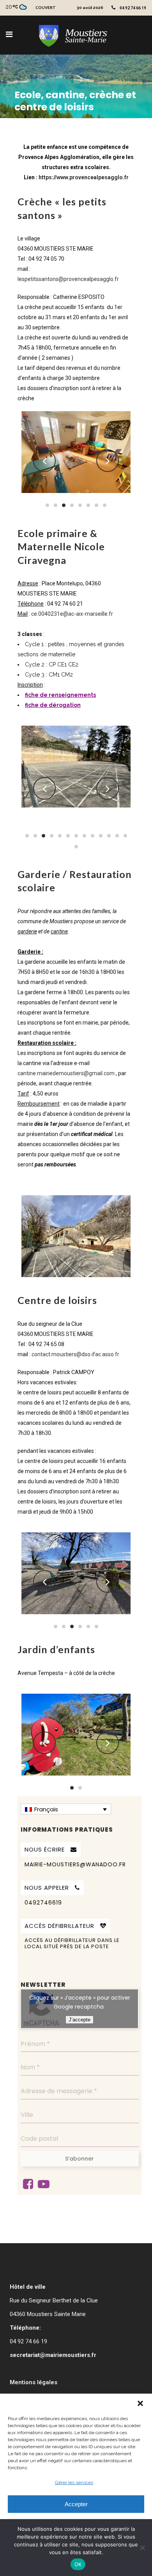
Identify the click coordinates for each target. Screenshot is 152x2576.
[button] (140, 2403)
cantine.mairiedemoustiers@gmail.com (66, 1073)
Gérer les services (74, 2482)
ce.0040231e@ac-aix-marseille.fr (72, 614)
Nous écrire (45, 1849)
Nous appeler (47, 1888)
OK (78, 2564)
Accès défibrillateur (59, 1926)
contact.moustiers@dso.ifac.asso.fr (75, 1354)
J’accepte (80, 2020)
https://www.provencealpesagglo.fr (84, 177)
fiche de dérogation (53, 705)
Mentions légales (34, 2382)
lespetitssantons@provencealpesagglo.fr (68, 279)
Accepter (76, 2504)
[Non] (142, 2548)
